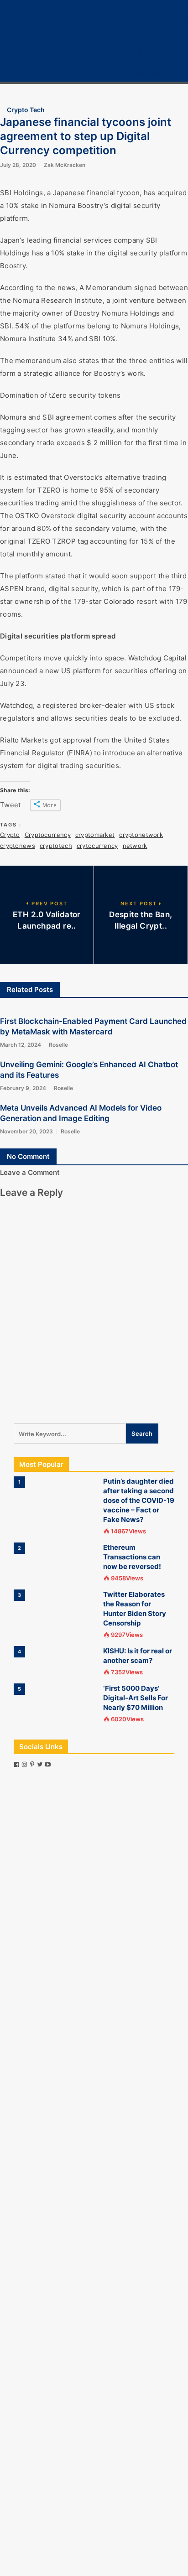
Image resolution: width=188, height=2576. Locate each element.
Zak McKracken (65, 165)
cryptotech (56, 846)
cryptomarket (95, 835)
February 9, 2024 (23, 1088)
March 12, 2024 (21, 1045)
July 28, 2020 (18, 165)
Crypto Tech (157, 52)
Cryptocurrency (163, 20)
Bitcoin (149, 31)
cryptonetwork (141, 835)
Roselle (58, 1045)
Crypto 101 (155, 41)
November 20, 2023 (26, 1131)
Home (147, 10)
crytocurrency (97, 846)
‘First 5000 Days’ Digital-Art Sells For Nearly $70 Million (136, 1698)
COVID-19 (154, 62)
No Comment (28, 1156)
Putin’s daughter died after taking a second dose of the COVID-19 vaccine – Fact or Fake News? (139, 1500)
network (135, 846)
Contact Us (155, 73)
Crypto (10, 835)
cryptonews (18, 846)
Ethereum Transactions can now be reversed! (132, 1557)
